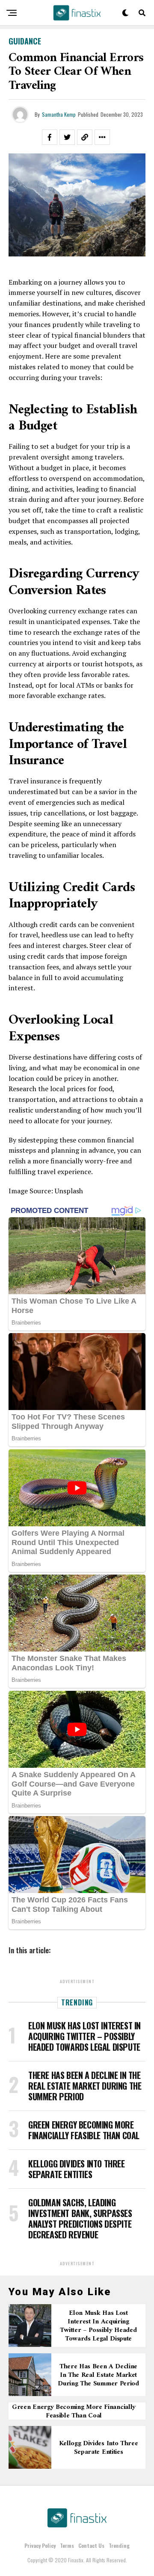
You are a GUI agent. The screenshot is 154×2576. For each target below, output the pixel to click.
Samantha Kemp (59, 114)
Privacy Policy (40, 2545)
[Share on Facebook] (50, 137)
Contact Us (91, 2545)
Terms (67, 2545)
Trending (119, 2545)
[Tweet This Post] (67, 137)
